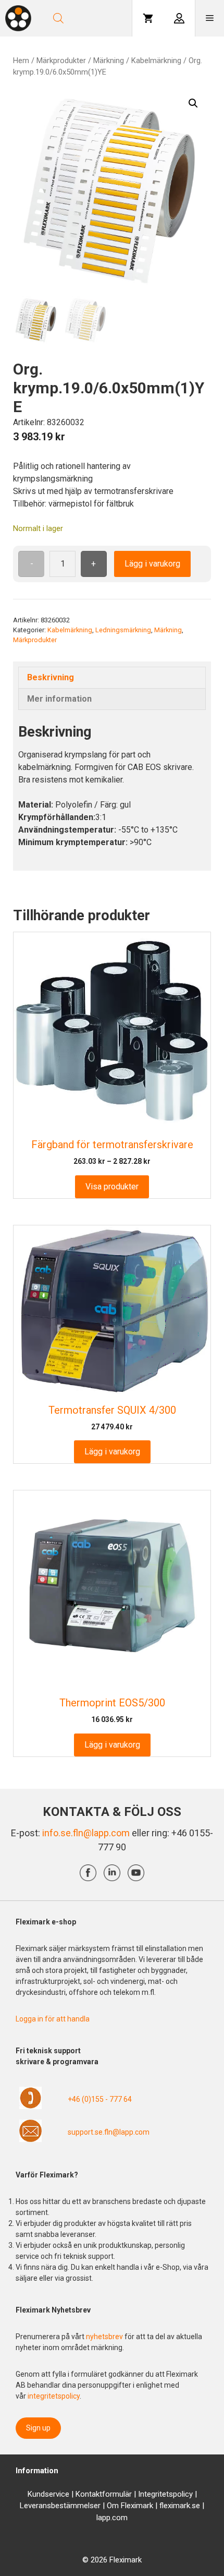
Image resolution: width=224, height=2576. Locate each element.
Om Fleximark (130, 2506)
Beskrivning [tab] (51, 677)
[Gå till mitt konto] (179, 18)
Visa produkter (112, 1187)
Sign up (38, 2428)
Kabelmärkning (156, 61)
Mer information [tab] (59, 699)
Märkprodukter (61, 61)
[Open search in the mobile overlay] (87, 18)
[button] (193, 103)
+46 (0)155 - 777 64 (100, 2099)
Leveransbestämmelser (60, 2506)
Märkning (109, 61)
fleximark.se (180, 2506)
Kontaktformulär (104, 2494)
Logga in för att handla (53, 2019)
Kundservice (48, 2494)
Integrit (150, 2494)
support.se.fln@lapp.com (109, 2132)
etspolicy (177, 2494)
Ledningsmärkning (123, 630)
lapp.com (112, 2518)
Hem (21, 61)
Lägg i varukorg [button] (112, 1452)
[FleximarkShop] (18, 18)
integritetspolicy (54, 2396)
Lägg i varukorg (152, 564)
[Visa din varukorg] (148, 18)
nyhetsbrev (105, 2337)
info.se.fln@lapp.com (86, 1833)
